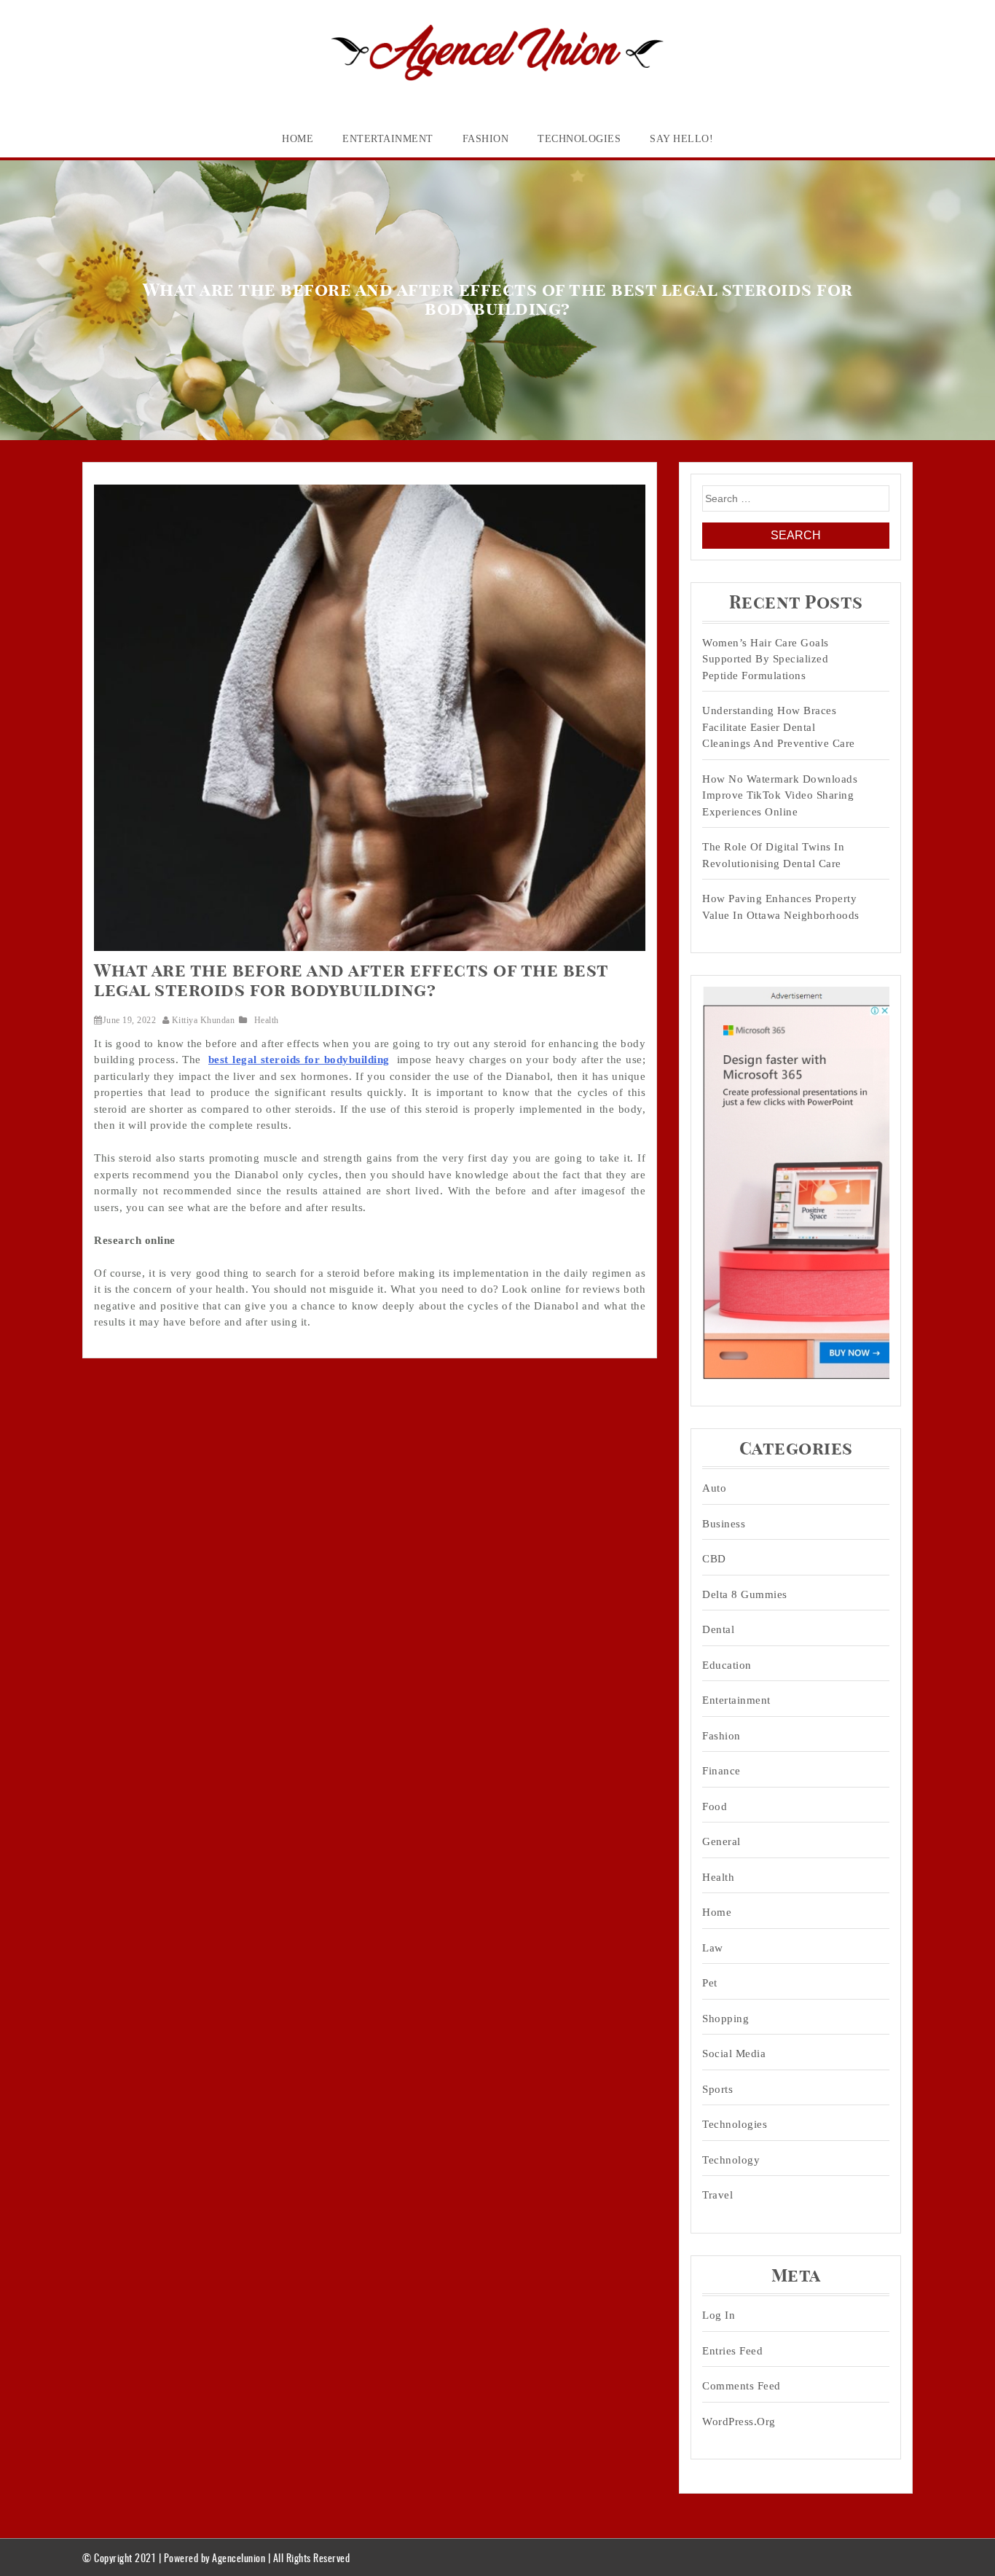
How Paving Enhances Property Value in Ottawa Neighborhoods (781, 907)
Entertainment (388, 139)
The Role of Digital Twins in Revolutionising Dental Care (773, 855)
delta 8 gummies (745, 1594)
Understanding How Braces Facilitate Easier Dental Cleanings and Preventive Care (779, 727)
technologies (579, 139)
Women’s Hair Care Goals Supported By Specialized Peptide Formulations (766, 659)
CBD (714, 1559)
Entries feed (732, 2351)
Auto (714, 1488)
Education (727, 1665)
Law (713, 1948)
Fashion (486, 139)
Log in (719, 2315)
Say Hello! (681, 139)
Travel (717, 2195)
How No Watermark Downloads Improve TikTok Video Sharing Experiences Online (780, 795)
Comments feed (742, 2386)
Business (724, 1524)
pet (710, 1983)
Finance (721, 1771)
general (721, 1841)
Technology (731, 2160)
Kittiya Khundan (203, 1020)
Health (267, 1020)
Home (298, 139)
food (715, 1806)
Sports (717, 2089)
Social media (734, 2054)
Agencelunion (239, 2557)
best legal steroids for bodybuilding (299, 1060)
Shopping (725, 2019)
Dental (718, 1629)
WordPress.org (739, 2422)
